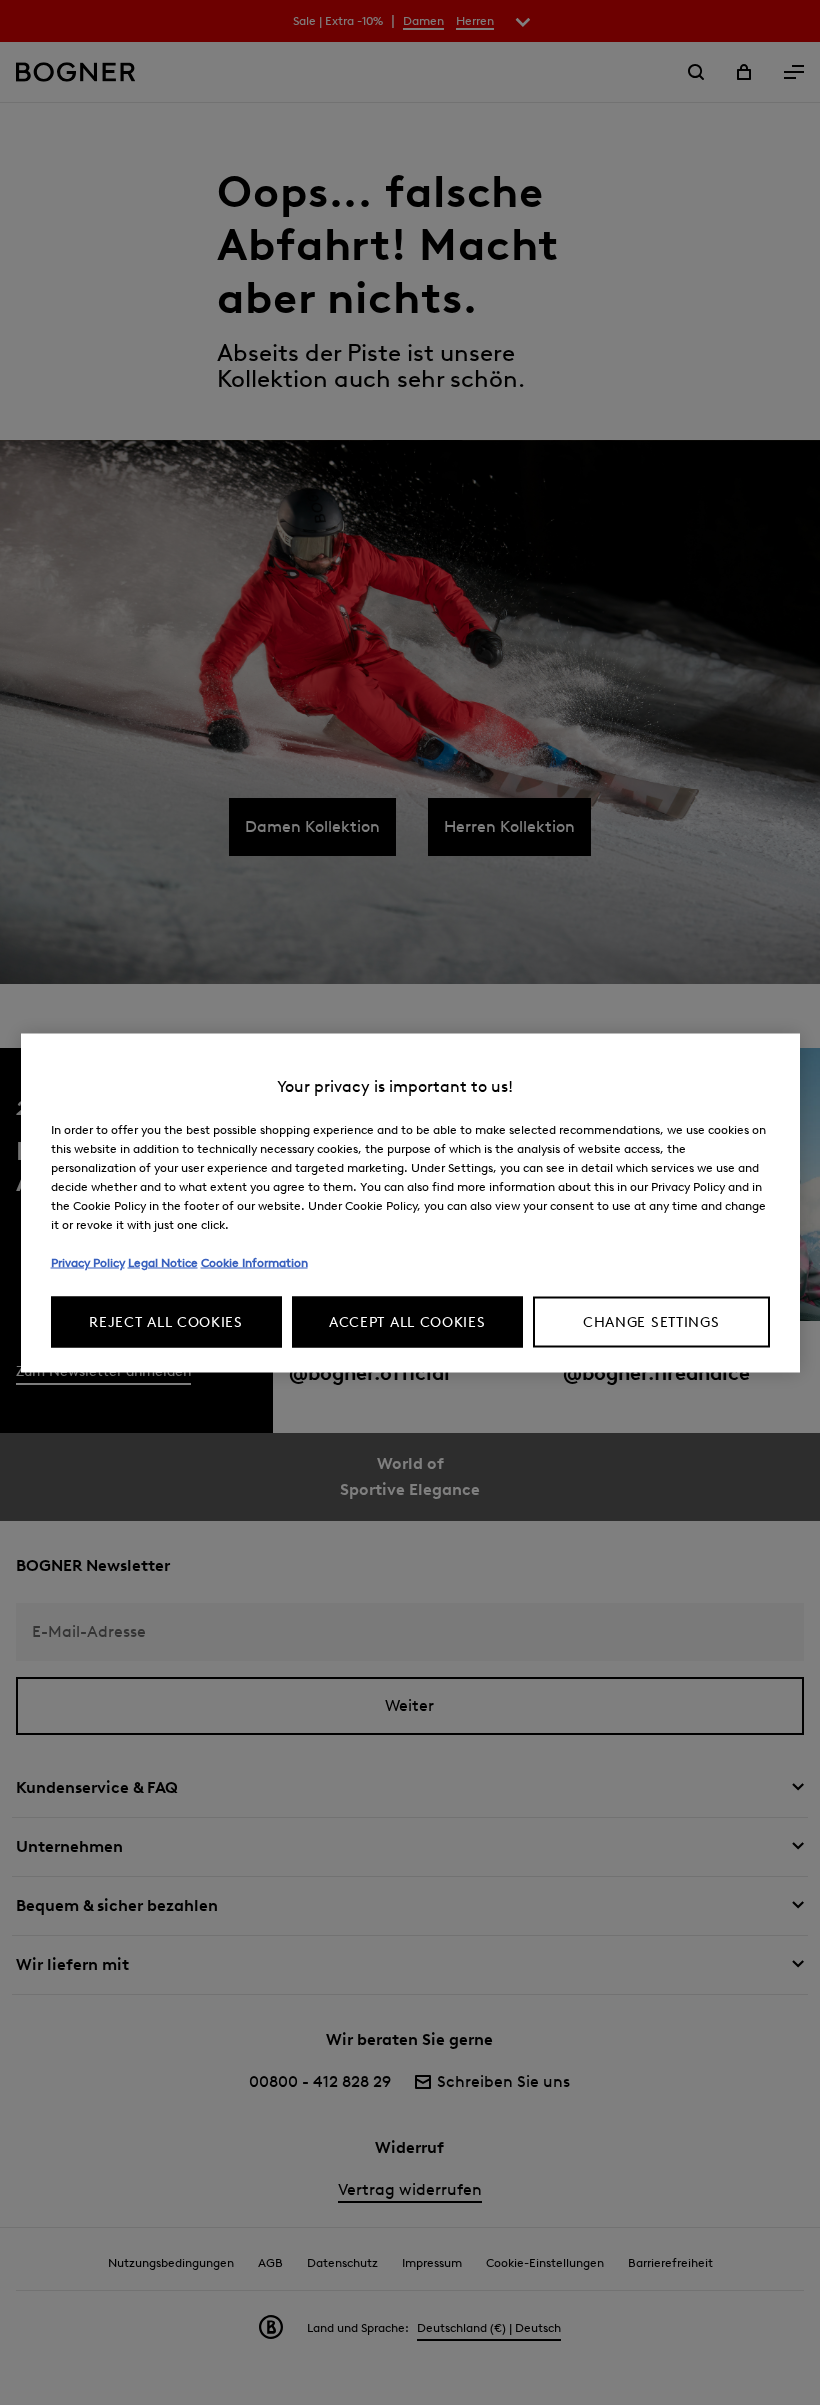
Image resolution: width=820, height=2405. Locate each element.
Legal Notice (163, 1261)
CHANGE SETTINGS (651, 1321)
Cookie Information (254, 1261)
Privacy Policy (88, 1261)
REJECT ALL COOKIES (166, 1321)
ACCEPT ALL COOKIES (407, 1321)
